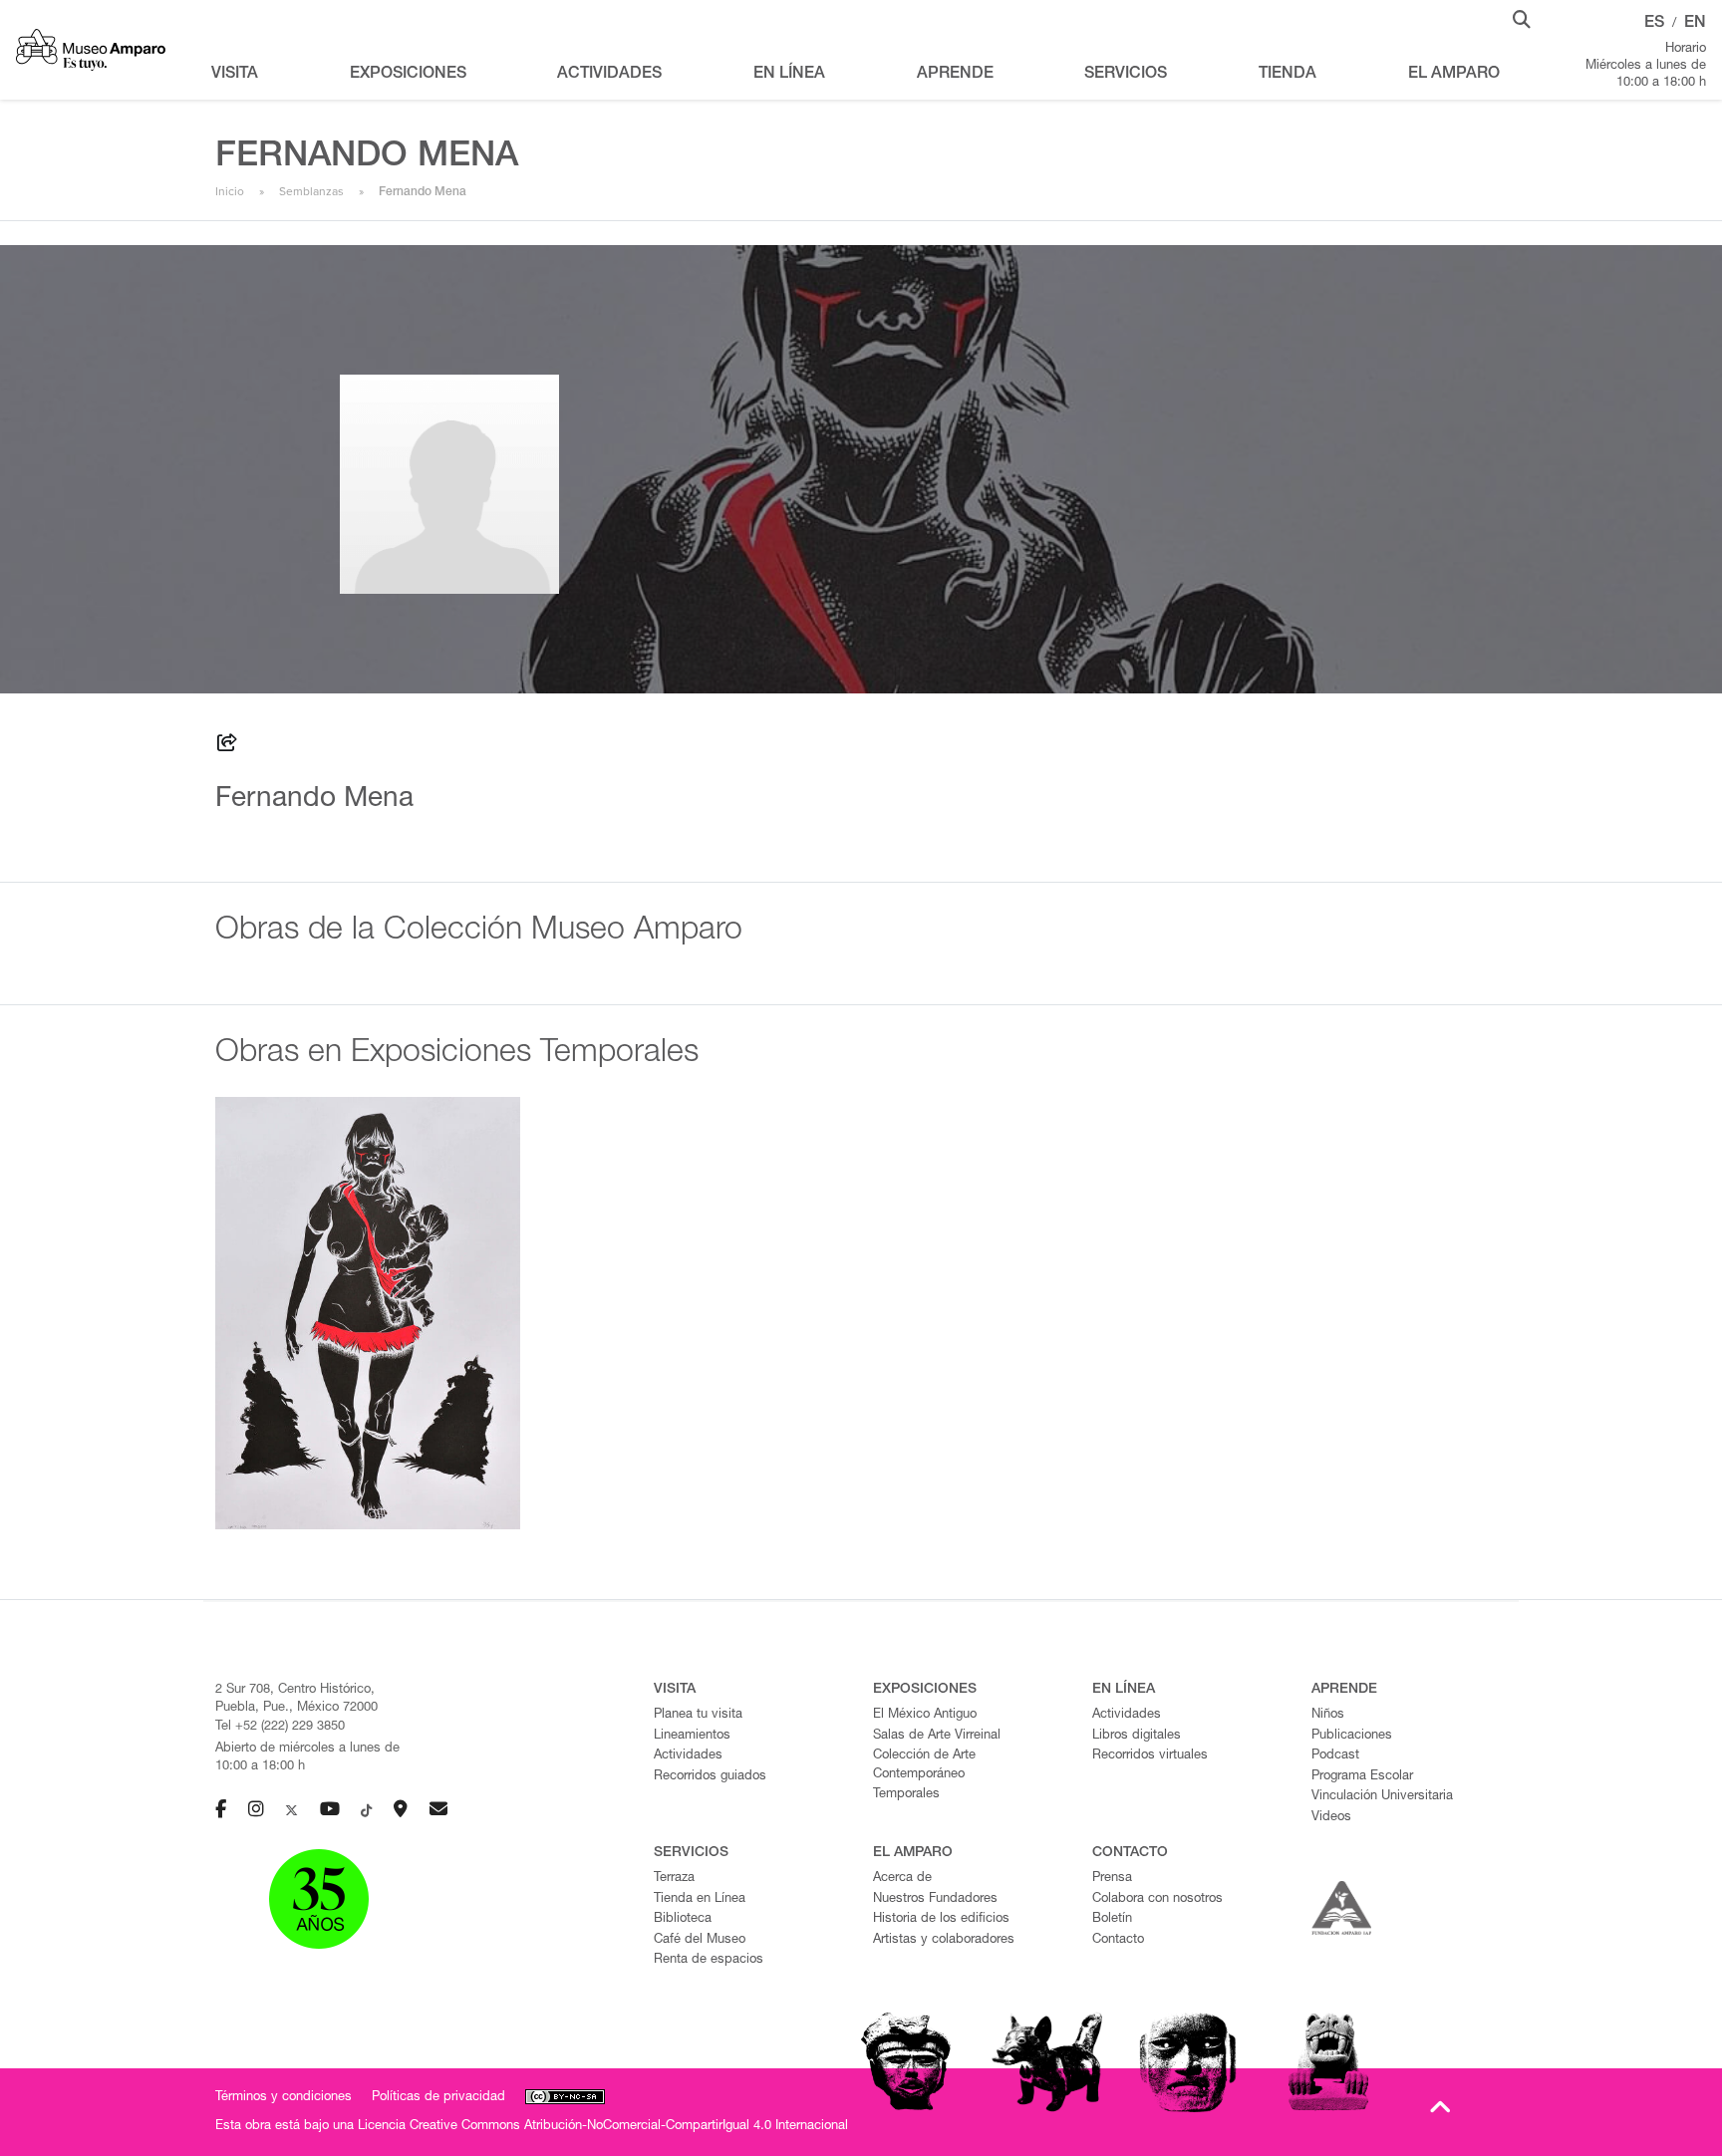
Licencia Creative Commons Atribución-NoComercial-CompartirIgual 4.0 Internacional (603, 2127)
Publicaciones (1352, 1736)
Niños (1328, 1715)
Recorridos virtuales (1150, 1756)
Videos (1331, 1818)
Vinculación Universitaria (1382, 1797)
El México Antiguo (925, 1715)
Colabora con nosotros (1157, 1899)
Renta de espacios (709, 1960)
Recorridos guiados (710, 1777)
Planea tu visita (698, 1715)
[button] (1522, 18)
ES (1654, 24)
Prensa (1112, 1879)
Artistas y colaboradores (944, 1940)
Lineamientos (692, 1736)
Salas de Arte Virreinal (937, 1736)
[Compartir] (227, 746)
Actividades (688, 1756)
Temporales (906, 1795)
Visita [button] (235, 75)
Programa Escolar (1362, 1777)
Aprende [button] (955, 75)
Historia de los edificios (941, 1919)
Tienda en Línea (700, 1899)
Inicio (230, 191)
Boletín (1112, 1919)
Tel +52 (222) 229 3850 (280, 1727)
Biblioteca (683, 1919)
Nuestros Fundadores (935, 1899)
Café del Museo (700, 1940)
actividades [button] (609, 75)
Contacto (1118, 1940)
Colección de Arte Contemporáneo (924, 1765)
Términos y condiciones (284, 2098)
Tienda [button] (1288, 75)
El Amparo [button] (1454, 75)
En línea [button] (789, 75)
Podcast (1335, 1756)
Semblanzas (311, 191)
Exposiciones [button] (408, 75)
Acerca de (902, 1879)
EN (1695, 24)
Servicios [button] (1126, 75)
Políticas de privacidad (438, 2098)
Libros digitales (1137, 1736)
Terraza (674, 1879)
